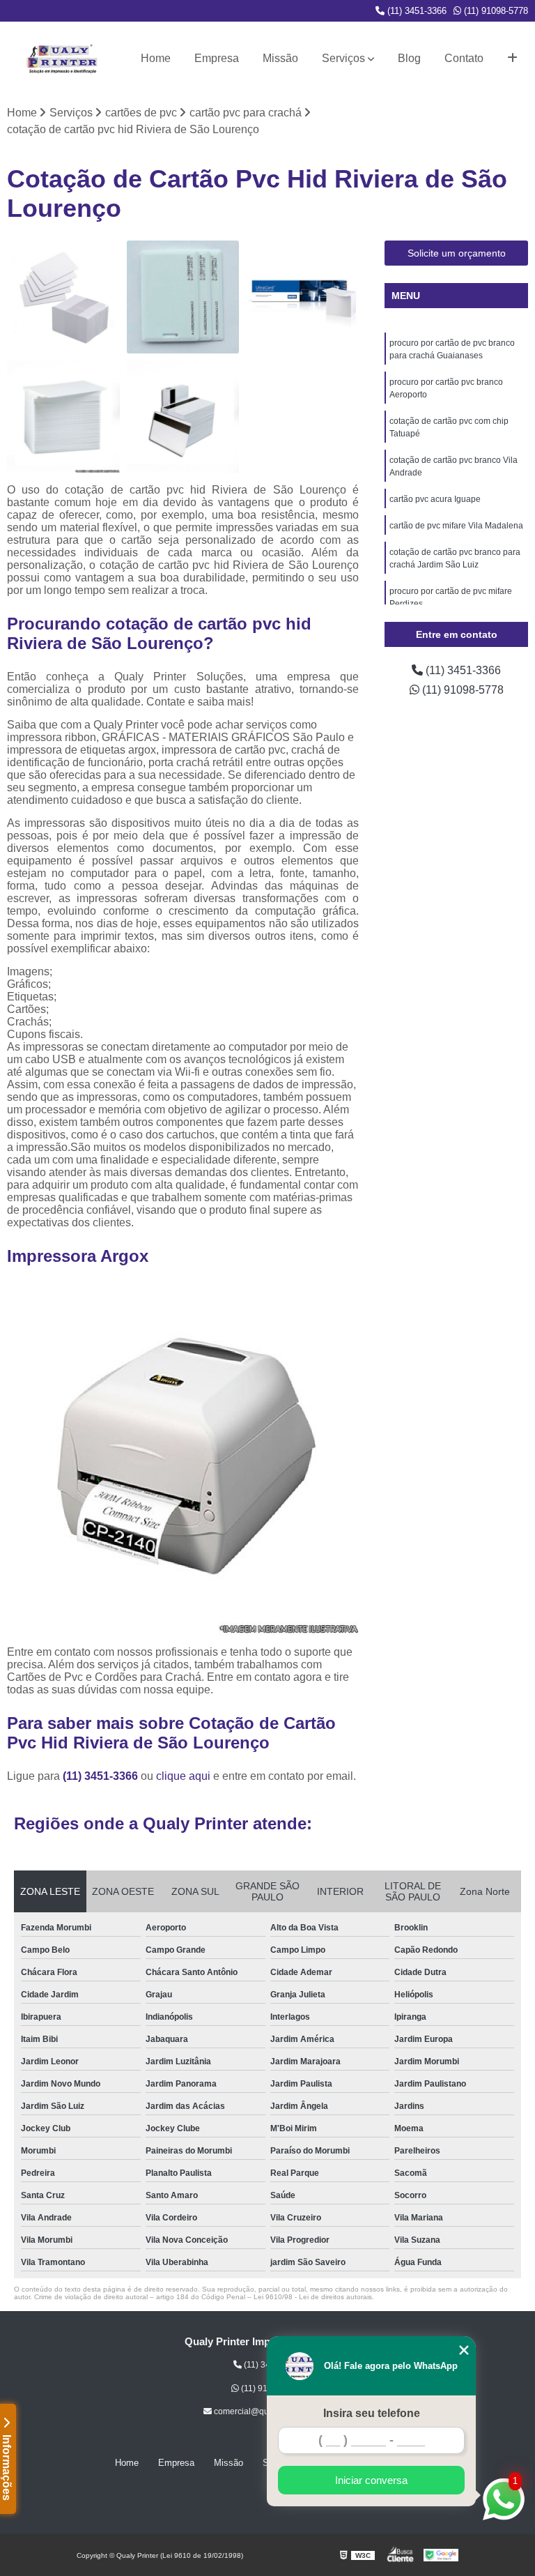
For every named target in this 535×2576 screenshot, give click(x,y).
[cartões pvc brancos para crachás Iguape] (183, 417)
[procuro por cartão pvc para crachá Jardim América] (63, 297)
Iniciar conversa (371, 2480)
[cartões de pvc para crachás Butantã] (302, 297)
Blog (409, 58)
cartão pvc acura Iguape (435, 499)
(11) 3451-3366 (416, 11)
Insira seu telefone (372, 2413)
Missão (280, 58)
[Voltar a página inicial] (62, 59)
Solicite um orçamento (457, 253)
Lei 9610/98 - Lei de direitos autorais (313, 2297)
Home (156, 58)
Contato (464, 58)
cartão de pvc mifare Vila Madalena (456, 526)
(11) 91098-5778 (495, 11)
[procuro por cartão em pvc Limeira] (63, 417)
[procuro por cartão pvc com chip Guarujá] (183, 297)
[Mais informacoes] (512, 59)
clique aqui (183, 1776)
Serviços (343, 58)
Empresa (217, 58)
